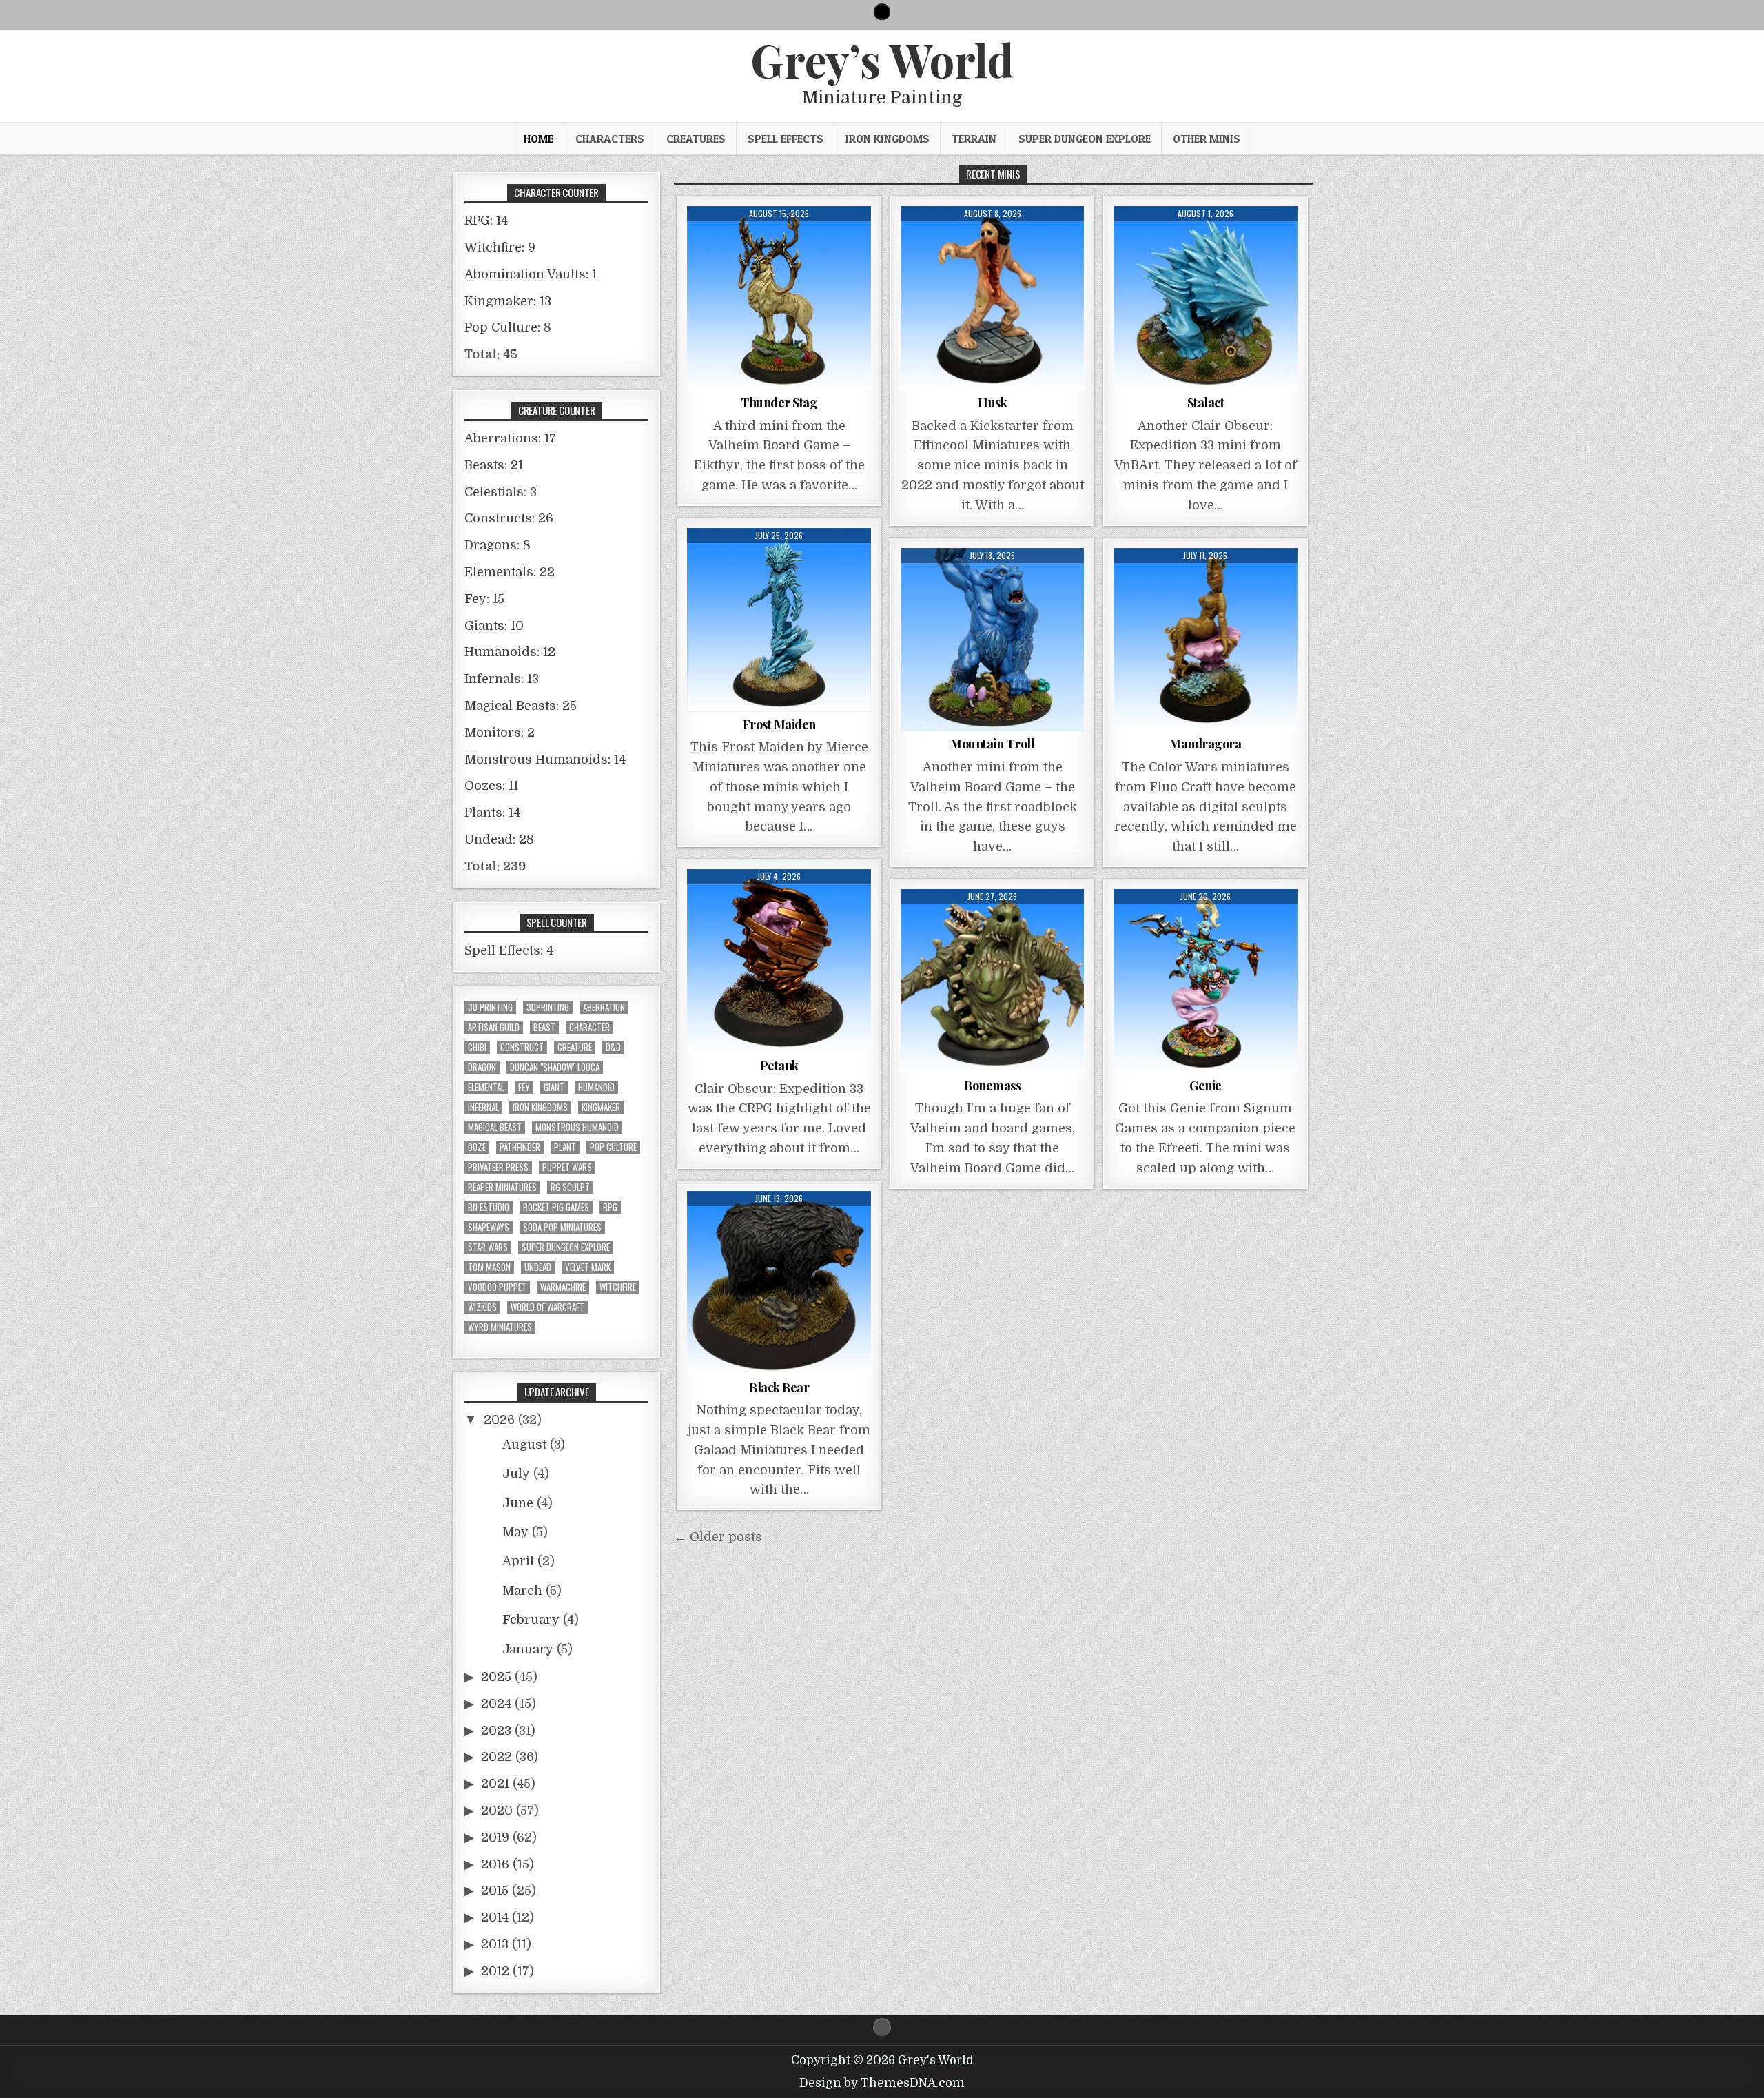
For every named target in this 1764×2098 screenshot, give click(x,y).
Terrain (974, 139)
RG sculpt (570, 1187)
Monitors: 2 (500, 733)
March (522, 1591)
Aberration (604, 1007)
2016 (495, 1864)
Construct (522, 1047)
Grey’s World (882, 59)
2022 (496, 1757)
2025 (496, 1677)
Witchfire (618, 1287)
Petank (779, 1066)
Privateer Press (498, 1167)
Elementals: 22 (510, 572)
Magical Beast (495, 1127)
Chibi (477, 1047)
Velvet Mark (588, 1267)
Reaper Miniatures (502, 1187)
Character (589, 1027)
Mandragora (1205, 744)
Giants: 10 (494, 626)
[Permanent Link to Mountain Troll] (993, 640)
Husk (992, 403)
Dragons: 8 (498, 545)
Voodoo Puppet (497, 1287)
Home (539, 139)
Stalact (1206, 403)
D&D (613, 1047)
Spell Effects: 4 (509, 950)
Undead (538, 1267)
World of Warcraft (547, 1307)
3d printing (490, 1007)
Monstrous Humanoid (577, 1127)
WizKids (482, 1307)
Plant (565, 1147)
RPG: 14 (486, 221)
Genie (1206, 1086)
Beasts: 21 (494, 465)
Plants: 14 (492, 813)
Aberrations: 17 (510, 438)
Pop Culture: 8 (508, 327)
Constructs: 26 (509, 518)
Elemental (486, 1087)
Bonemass (992, 1086)
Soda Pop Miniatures (562, 1227)
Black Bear (779, 1387)
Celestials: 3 (501, 492)
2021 (495, 1784)
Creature (575, 1047)
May (515, 1532)
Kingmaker (601, 1107)
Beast (544, 1027)
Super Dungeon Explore (1085, 139)
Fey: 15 (484, 599)
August (524, 1445)
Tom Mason (489, 1267)
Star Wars (488, 1247)
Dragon (482, 1067)
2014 (495, 1917)
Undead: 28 (499, 839)
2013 (495, 1944)
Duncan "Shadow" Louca (555, 1067)
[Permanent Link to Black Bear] (779, 1283)
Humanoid (596, 1087)
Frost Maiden (779, 724)
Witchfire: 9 (500, 247)
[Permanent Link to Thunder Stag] (779, 298)
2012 (495, 1971)
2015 (495, 1891)
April (518, 1561)
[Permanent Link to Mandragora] (1206, 640)
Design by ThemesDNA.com (882, 2083)
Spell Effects (786, 139)
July (516, 1474)
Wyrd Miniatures (500, 1327)
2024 (496, 1704)
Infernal (483, 1107)
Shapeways (489, 1227)
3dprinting (548, 1007)
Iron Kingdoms (888, 139)
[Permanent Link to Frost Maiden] (779, 620)
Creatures (696, 139)
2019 (495, 1837)
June (518, 1503)
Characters (610, 139)
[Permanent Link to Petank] (779, 961)
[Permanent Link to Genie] (1206, 981)
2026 (499, 1420)
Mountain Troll (992, 744)
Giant (554, 1087)
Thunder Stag (779, 403)
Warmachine (563, 1287)
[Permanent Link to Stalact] (1206, 298)
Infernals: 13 (502, 679)
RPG (610, 1207)
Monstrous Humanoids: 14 (545, 760)
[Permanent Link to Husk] (993, 298)
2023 (496, 1731)
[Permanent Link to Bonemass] (993, 981)
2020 (497, 1811)
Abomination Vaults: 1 (531, 274)
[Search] (882, 12)
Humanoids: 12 (510, 652)
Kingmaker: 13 (508, 301)
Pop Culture (613, 1147)
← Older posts (718, 1537)
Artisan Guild (494, 1027)
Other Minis (1207, 139)
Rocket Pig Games (556, 1207)
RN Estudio (489, 1207)
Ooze (477, 1147)
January (528, 1649)
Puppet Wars (567, 1167)
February (531, 1620)
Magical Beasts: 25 (521, 706)
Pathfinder (520, 1147)
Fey (524, 1087)
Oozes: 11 (491, 786)
